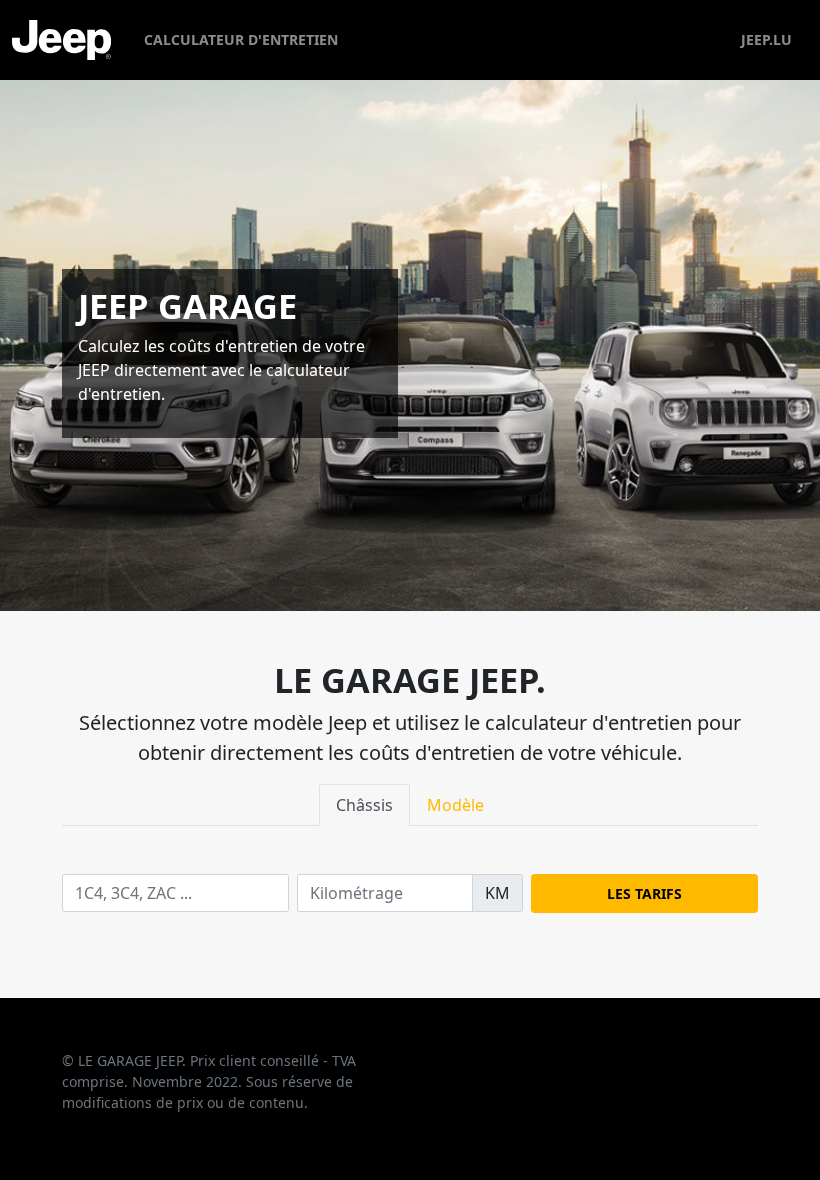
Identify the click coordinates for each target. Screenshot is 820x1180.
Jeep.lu (766, 39)
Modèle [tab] (455, 805)
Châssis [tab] (364, 805)
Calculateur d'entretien (241, 39)
